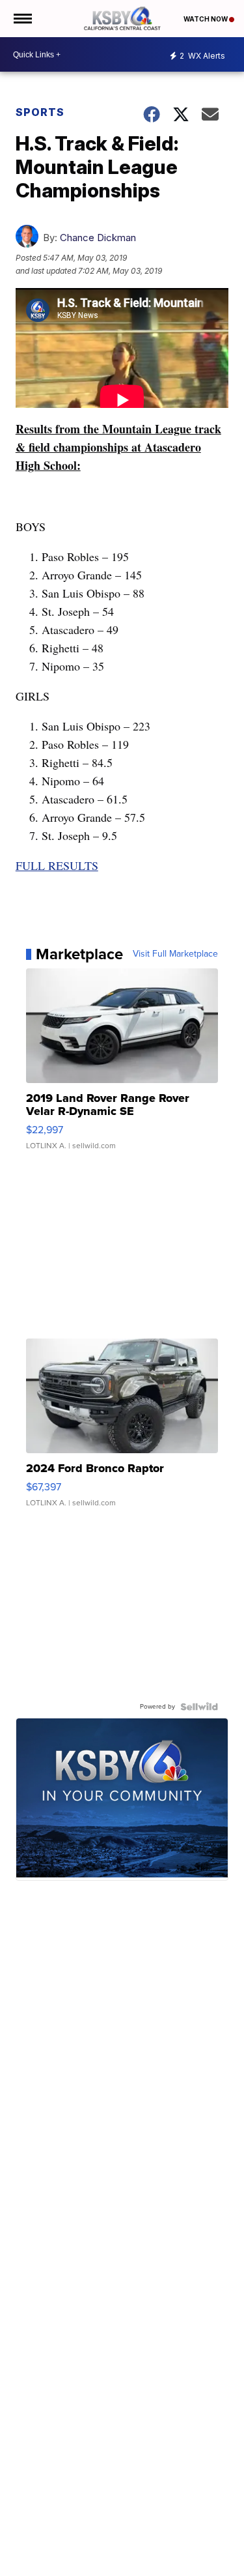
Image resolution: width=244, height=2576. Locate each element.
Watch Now (206, 19)
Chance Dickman (98, 238)
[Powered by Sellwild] (199, 1707)
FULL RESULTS (57, 865)
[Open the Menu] (22, 19)
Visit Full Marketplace (175, 954)
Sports (40, 112)
